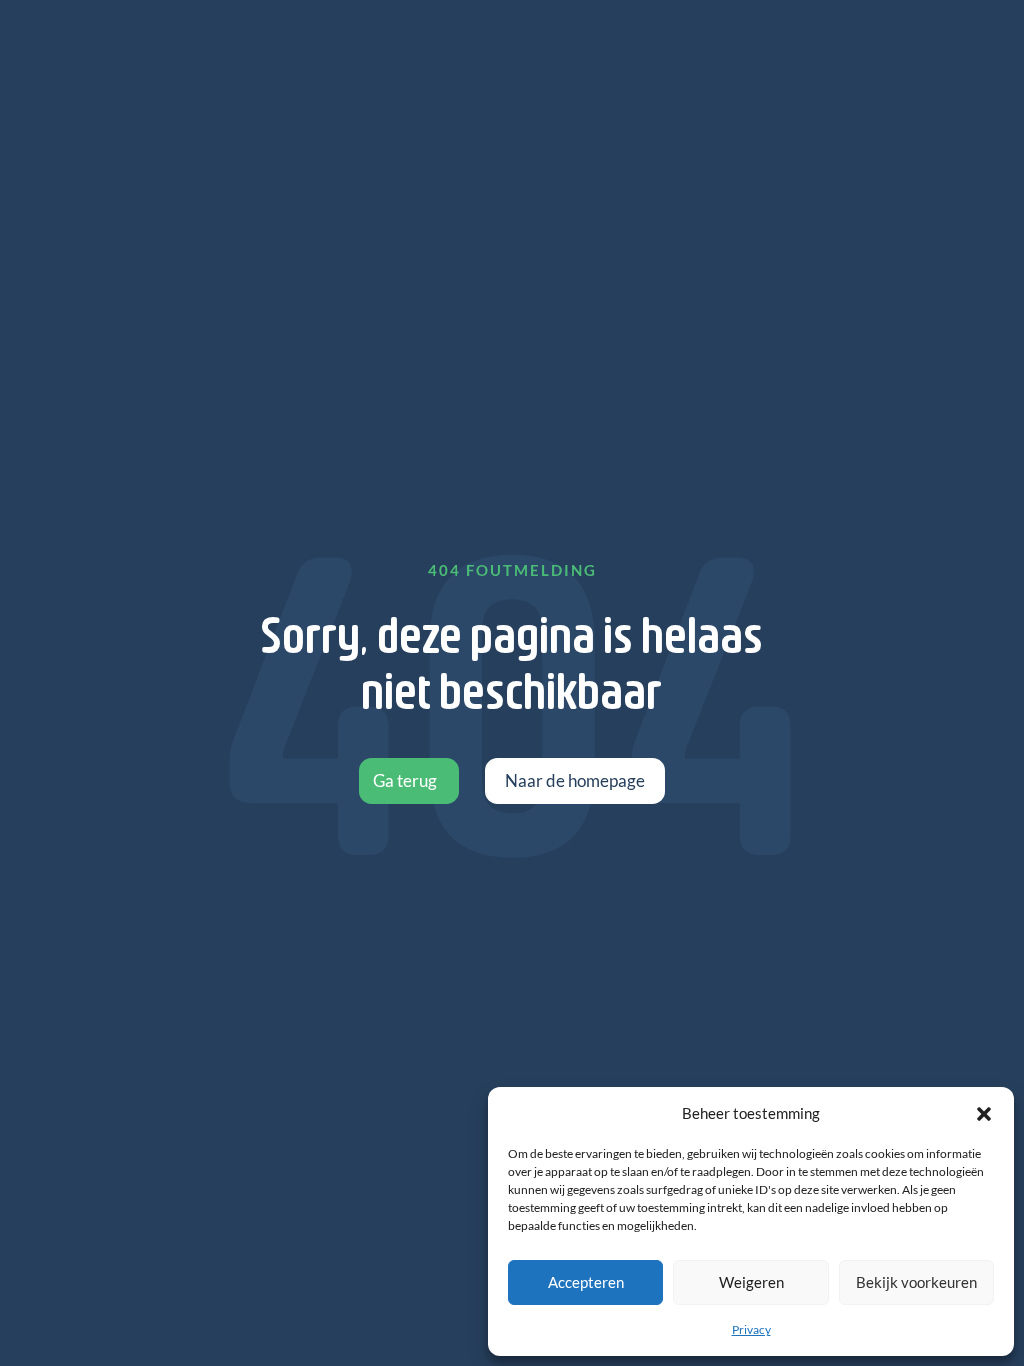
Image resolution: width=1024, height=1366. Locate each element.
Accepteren (586, 1282)
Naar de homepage (575, 780)
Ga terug (405, 780)
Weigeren (751, 1282)
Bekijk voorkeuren (916, 1282)
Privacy (751, 1329)
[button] (984, 1114)
